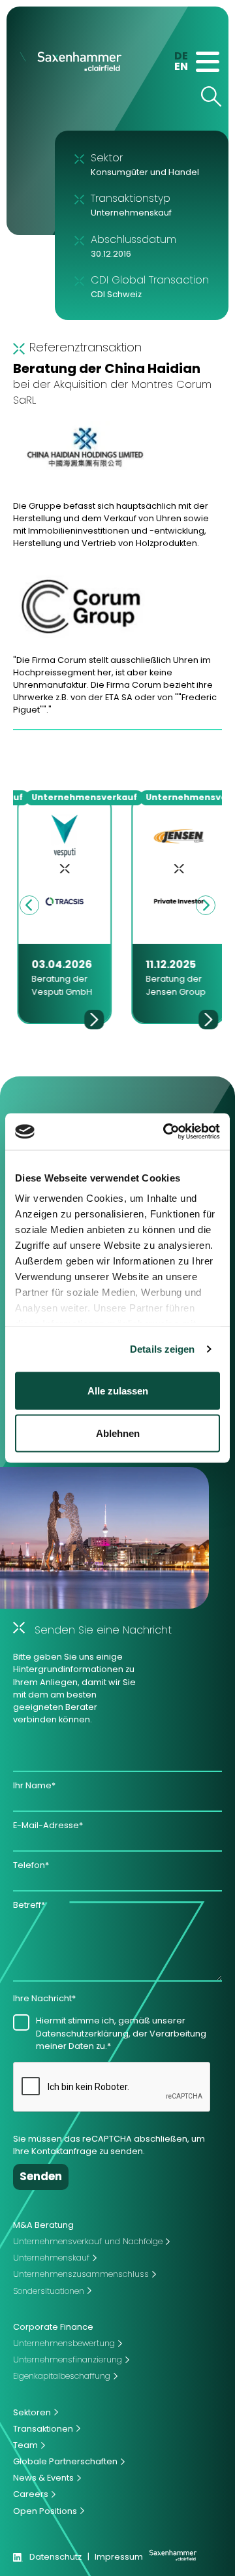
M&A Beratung (43, 2225)
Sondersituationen (49, 2291)
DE (181, 56)
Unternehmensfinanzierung (68, 2359)
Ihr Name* (34, 1785)
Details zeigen (162, 1349)
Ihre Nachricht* (44, 1998)
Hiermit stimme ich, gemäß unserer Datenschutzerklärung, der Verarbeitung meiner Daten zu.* (121, 2033)
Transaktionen (43, 2429)
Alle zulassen (118, 1390)
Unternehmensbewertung (64, 2343)
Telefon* (31, 1865)
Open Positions (45, 2511)
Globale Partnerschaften (65, 2461)
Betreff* (29, 1905)
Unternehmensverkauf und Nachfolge (88, 2241)
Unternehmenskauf (51, 2258)
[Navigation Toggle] (208, 62)
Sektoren (32, 2412)
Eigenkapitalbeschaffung (62, 2376)
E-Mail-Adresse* (48, 1825)
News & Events (43, 2478)
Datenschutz (55, 2557)
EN (181, 66)
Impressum (119, 2557)
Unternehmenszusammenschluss (81, 2274)
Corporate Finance (53, 2327)
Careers (31, 2494)
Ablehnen (118, 1433)
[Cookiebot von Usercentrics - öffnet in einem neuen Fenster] (166, 1132)
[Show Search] (211, 96)
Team (25, 2445)
